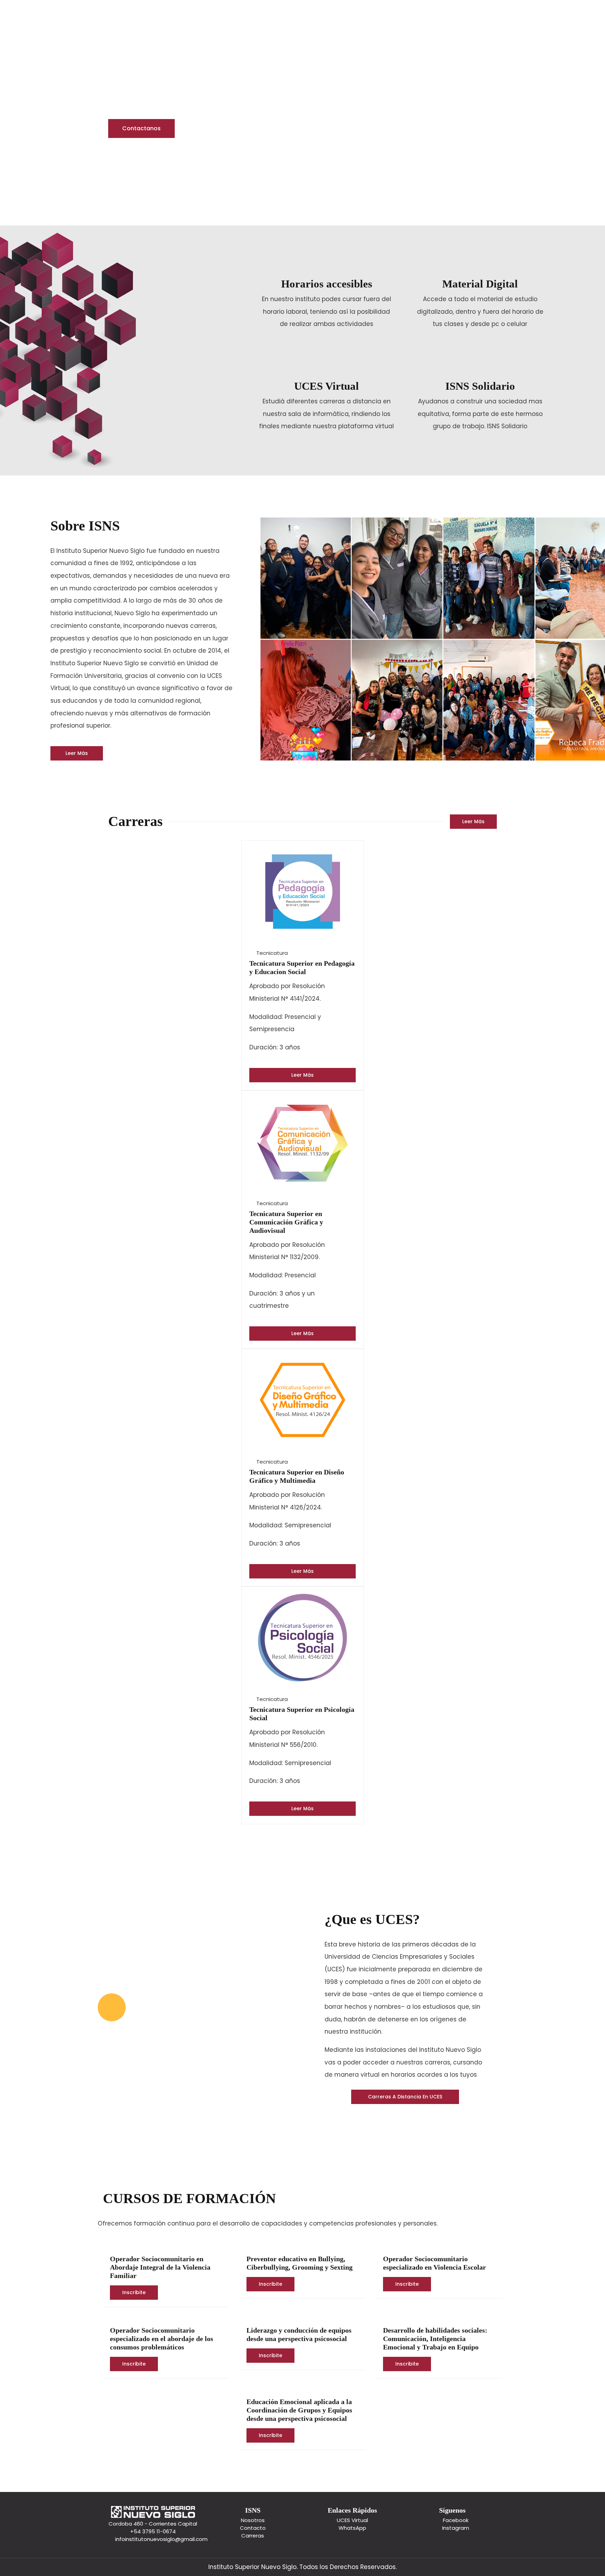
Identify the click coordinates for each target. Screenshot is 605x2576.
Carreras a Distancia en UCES (405, 2097)
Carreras (253, 2536)
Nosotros (253, 2520)
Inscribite (134, 2292)
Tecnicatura (272, 953)
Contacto (253, 2528)
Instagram (456, 2528)
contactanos (141, 128)
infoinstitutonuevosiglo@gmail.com (161, 2539)
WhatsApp (352, 2528)
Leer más (77, 753)
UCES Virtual (352, 2520)
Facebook (456, 2520)
